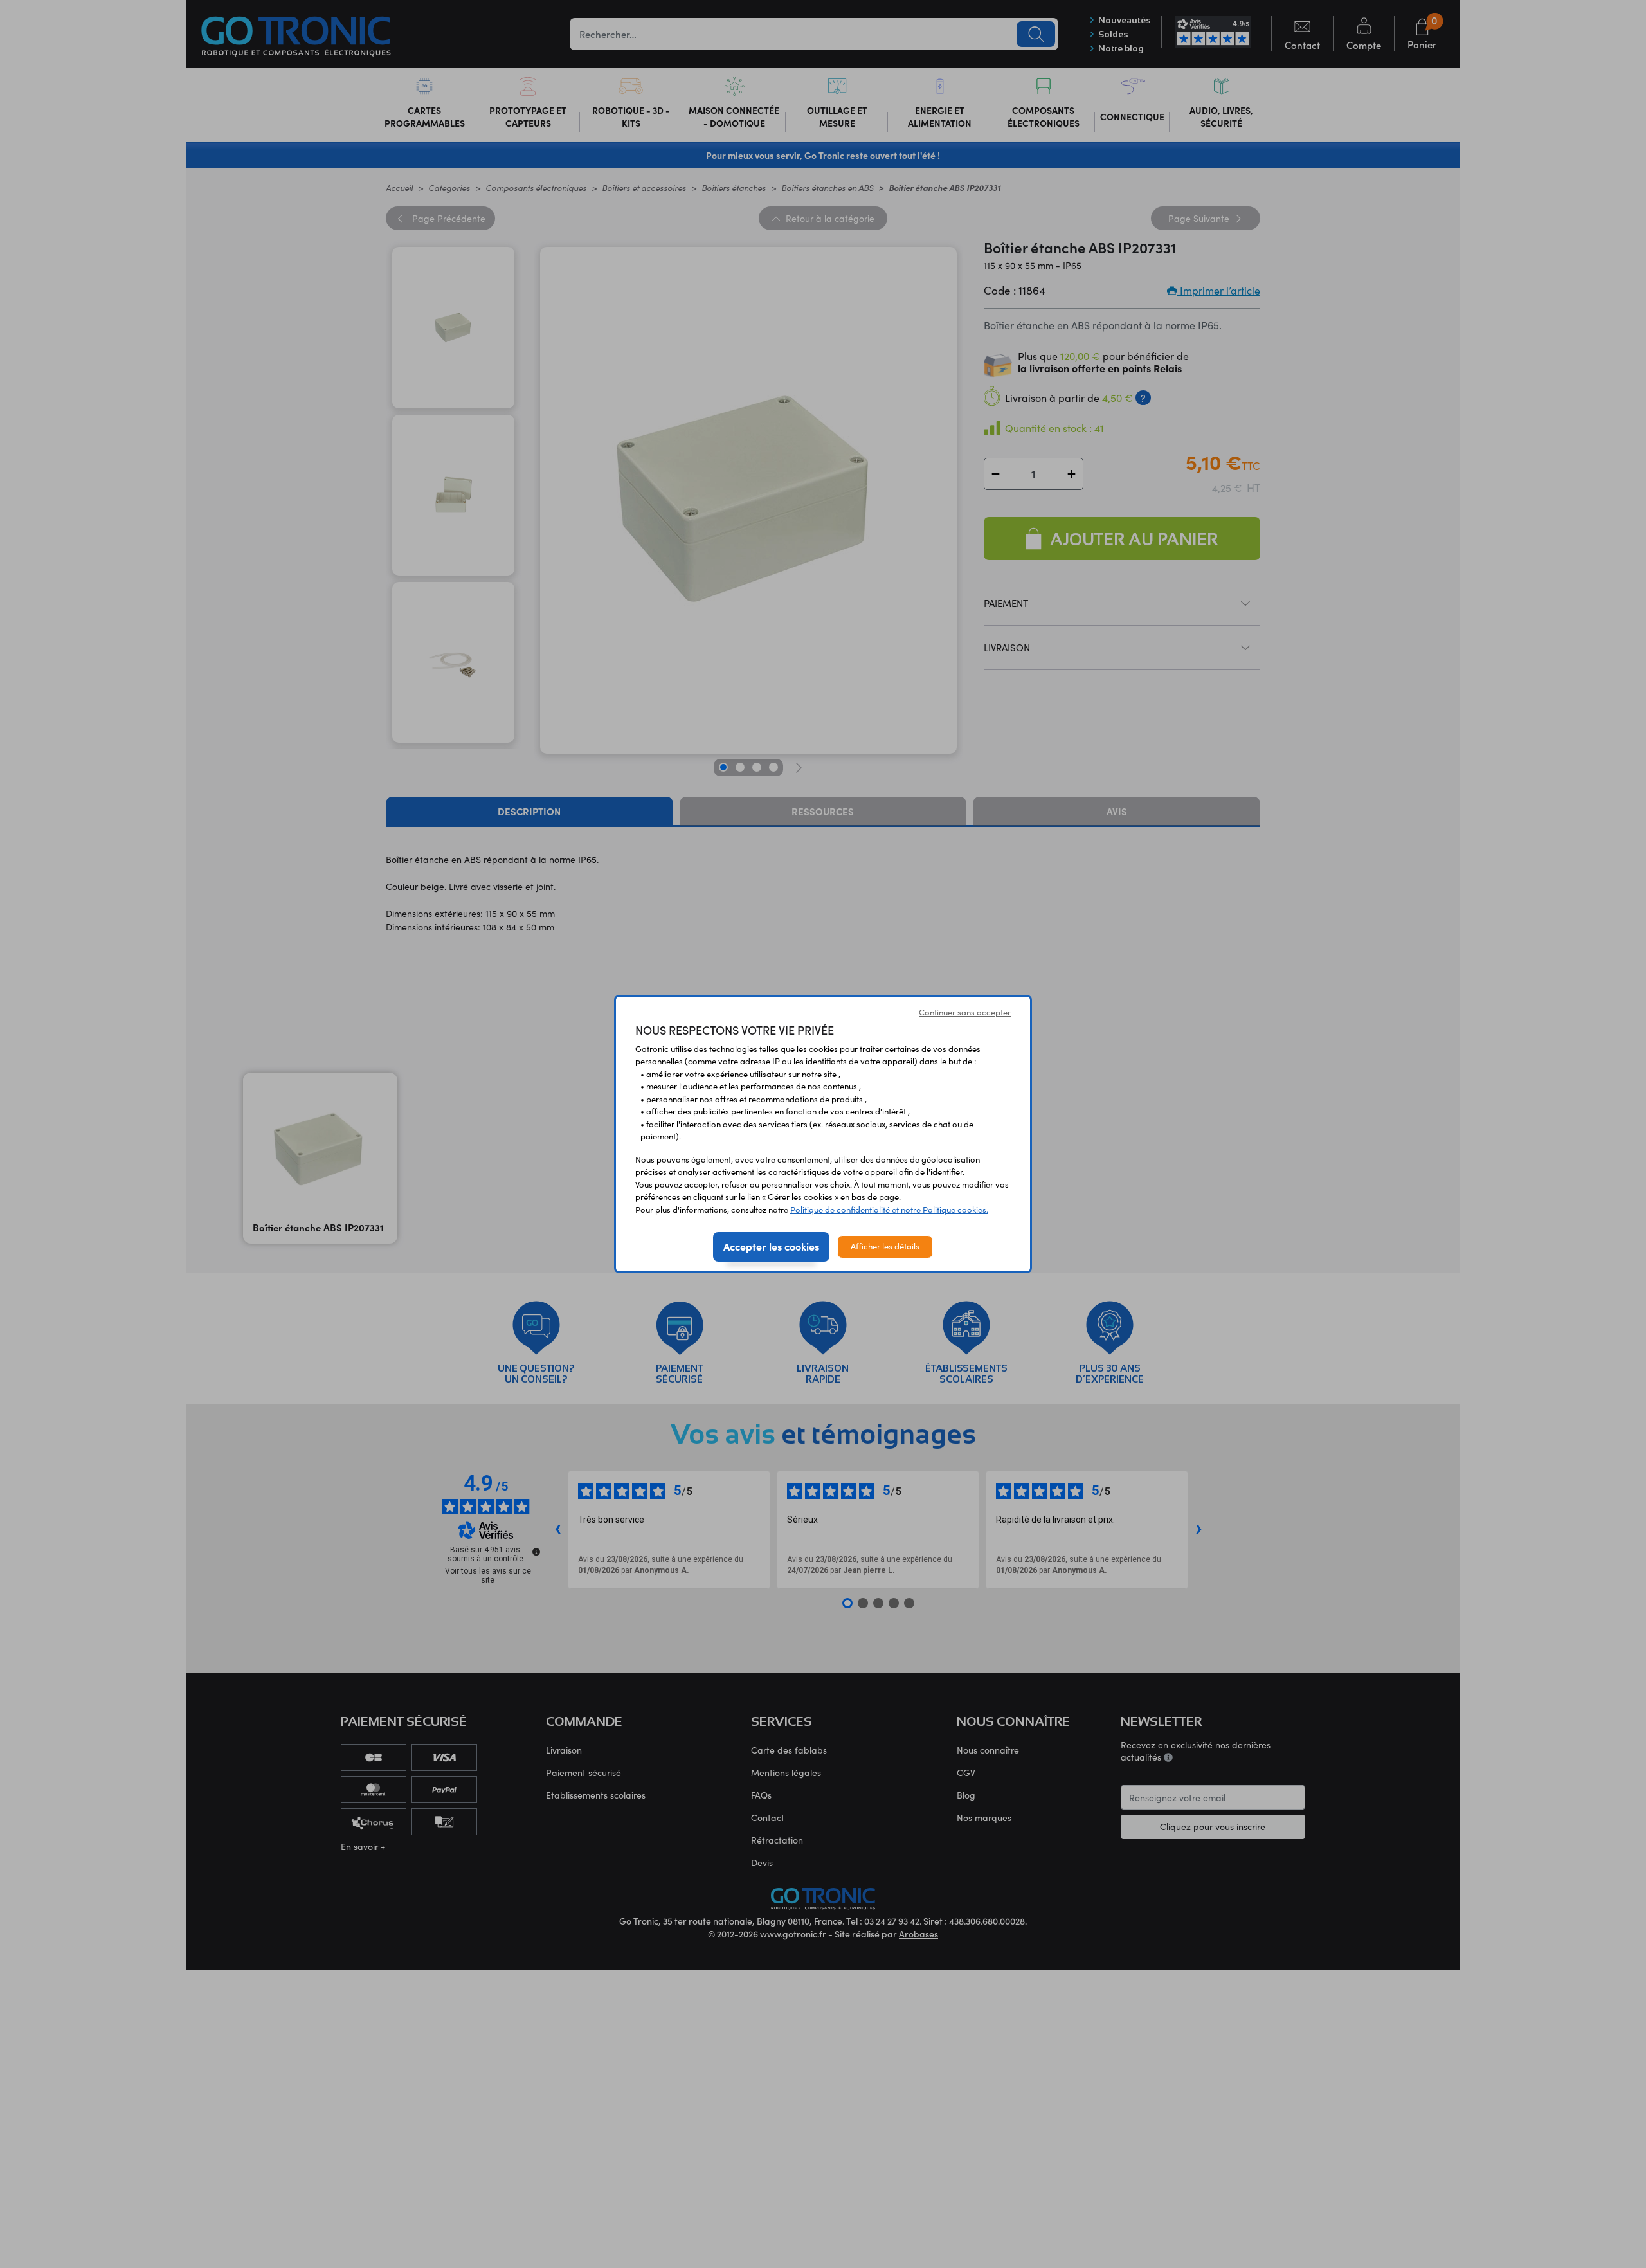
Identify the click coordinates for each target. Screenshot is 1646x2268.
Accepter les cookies (771, 1246)
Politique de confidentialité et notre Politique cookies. (889, 1210)
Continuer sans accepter (965, 1012)
